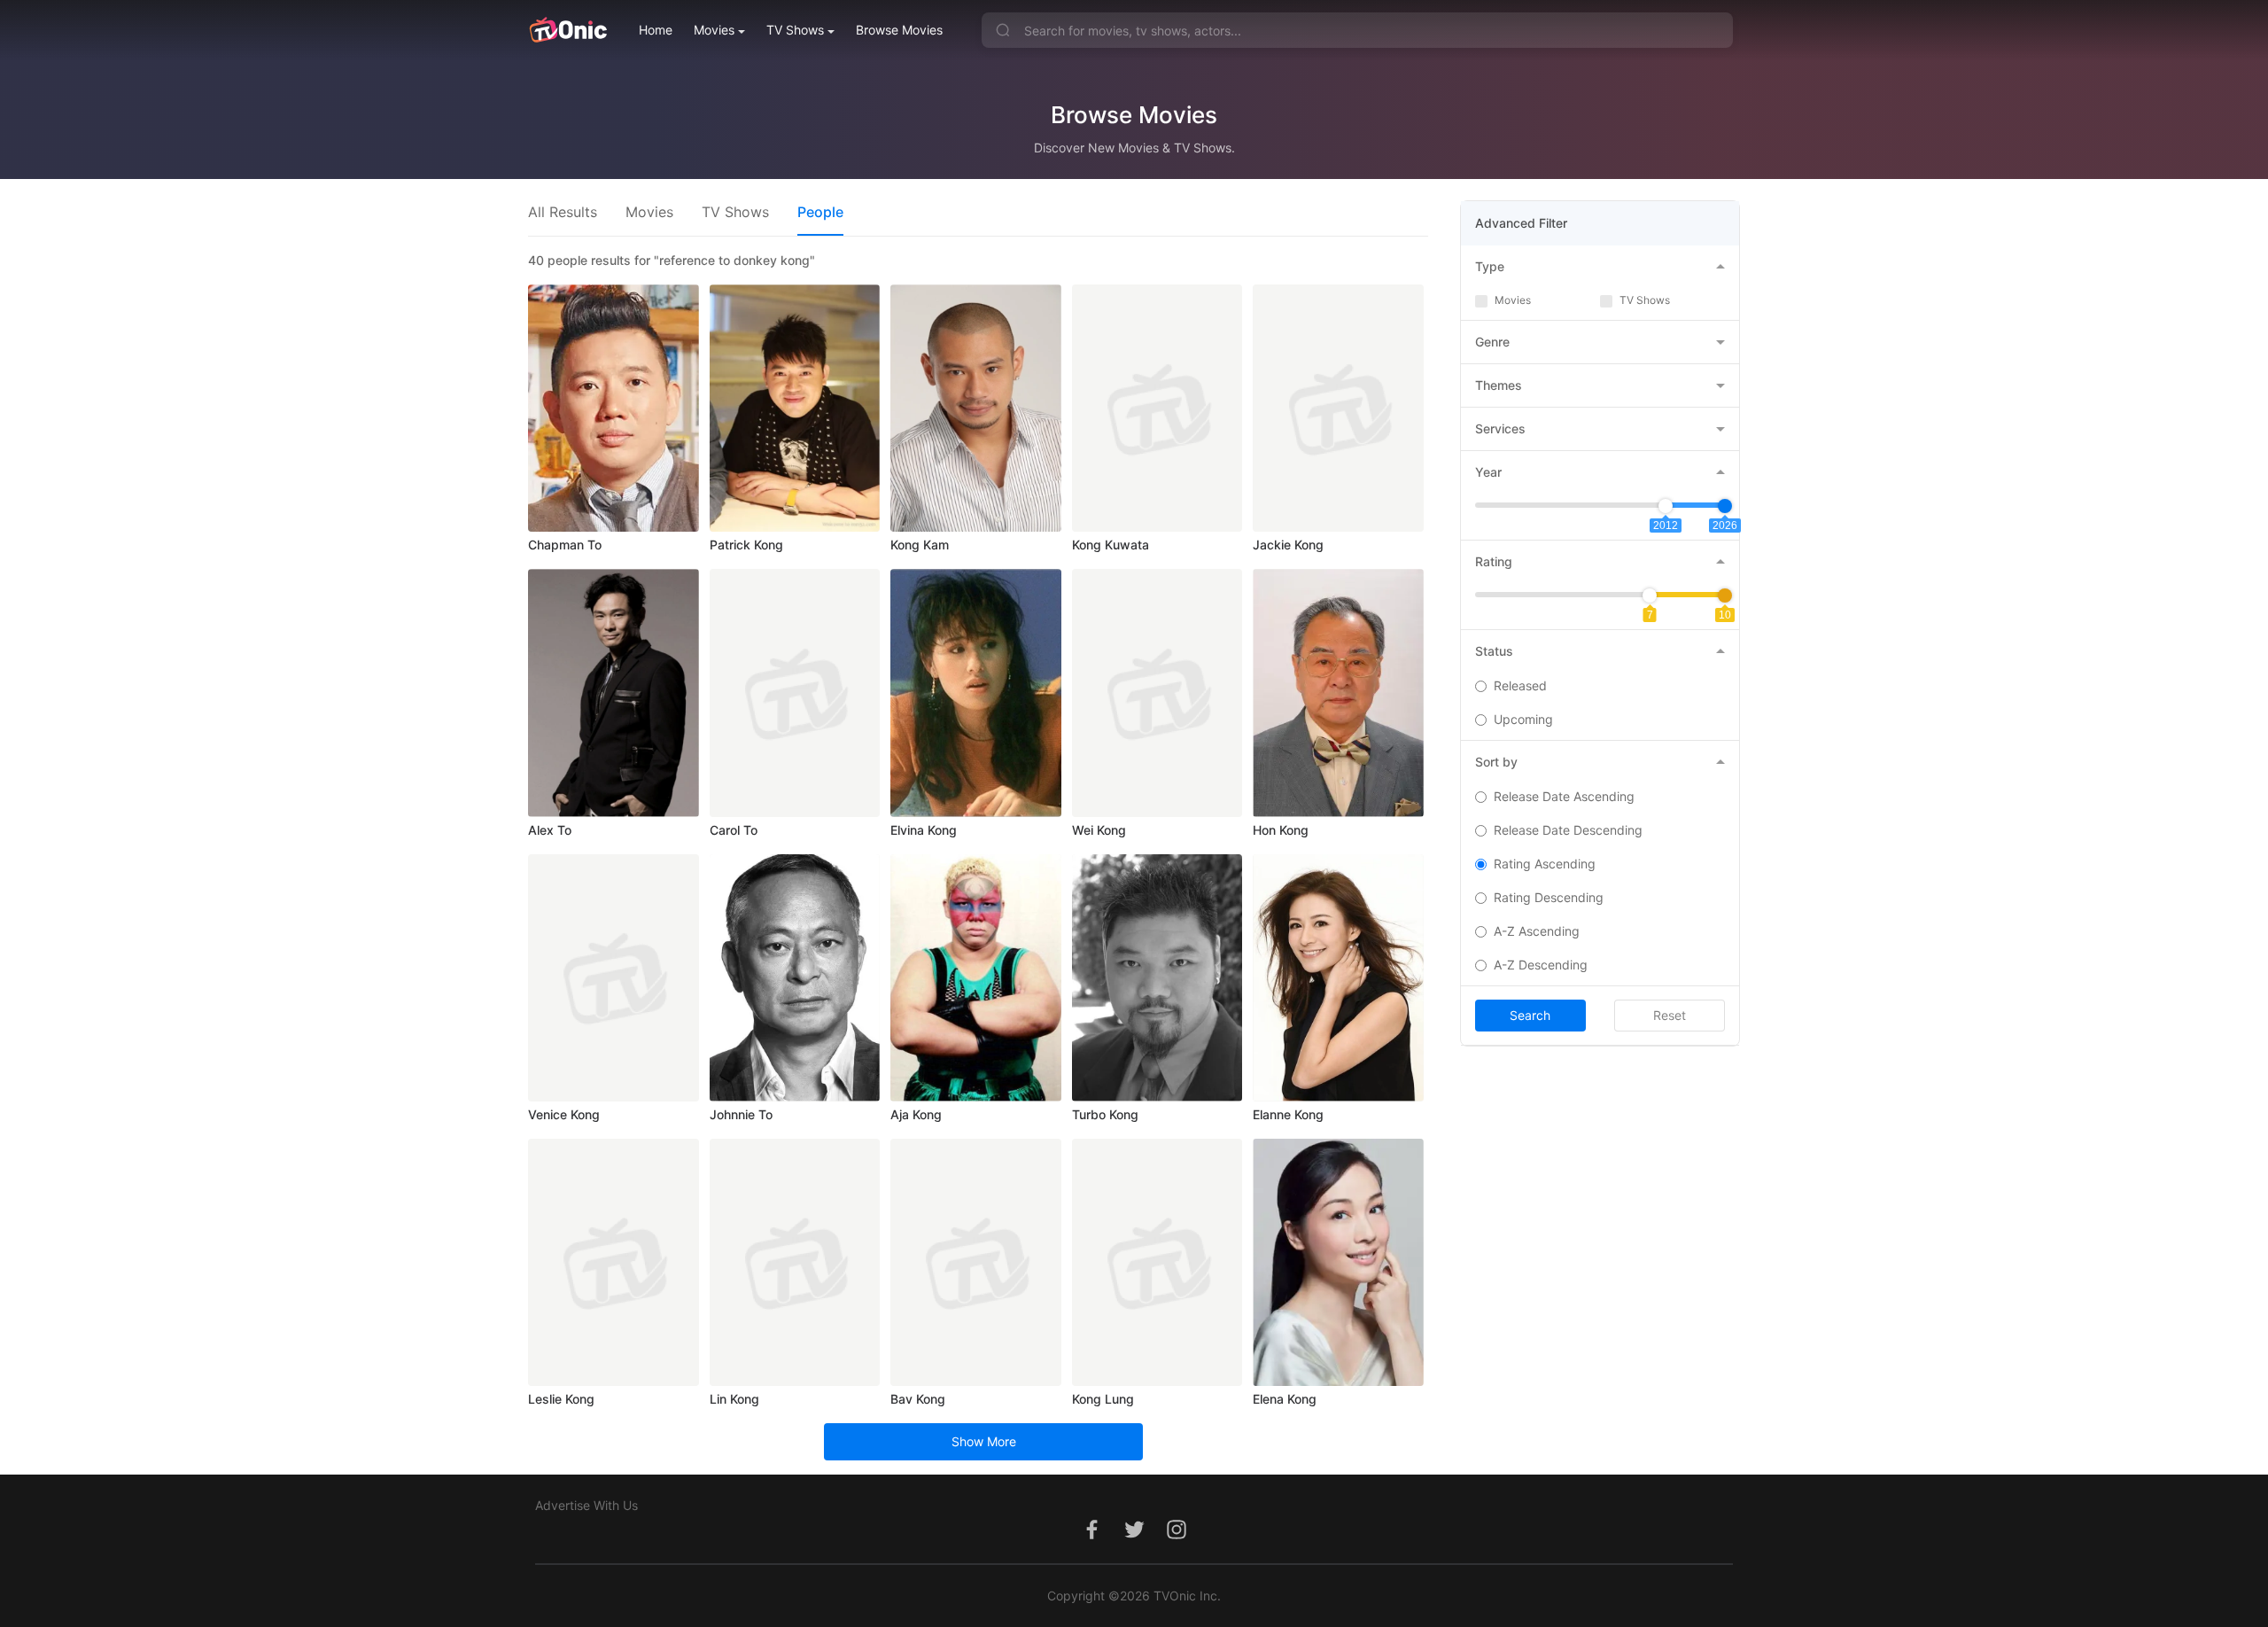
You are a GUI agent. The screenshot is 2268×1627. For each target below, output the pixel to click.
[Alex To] (614, 693)
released (1520, 685)
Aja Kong (916, 1114)
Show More (984, 1441)
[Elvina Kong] (976, 693)
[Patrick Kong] (795, 408)
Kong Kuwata (1111, 545)
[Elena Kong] (1338, 1262)
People (820, 212)
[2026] (1725, 506)
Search (1530, 1015)
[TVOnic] (567, 30)
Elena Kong (1285, 1399)
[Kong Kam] (976, 408)
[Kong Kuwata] (1157, 408)
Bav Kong (918, 1399)
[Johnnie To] (795, 978)
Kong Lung (1103, 1399)
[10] (1725, 596)
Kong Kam (920, 545)
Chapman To (565, 545)
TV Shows (795, 30)
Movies (714, 30)
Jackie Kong (1288, 545)
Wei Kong (1099, 830)
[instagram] (1177, 1539)
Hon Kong (1281, 830)
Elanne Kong (1288, 1114)
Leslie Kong (561, 1399)
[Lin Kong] (795, 1262)
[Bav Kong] (976, 1262)
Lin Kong (734, 1399)
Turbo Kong (1105, 1114)
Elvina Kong (924, 830)
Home (656, 30)
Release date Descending (1568, 830)
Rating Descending (1549, 897)
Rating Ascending (1545, 864)
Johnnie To (741, 1114)
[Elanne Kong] (1338, 978)
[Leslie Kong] (614, 1262)
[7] (1650, 596)
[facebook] (1091, 1539)
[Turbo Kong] (1157, 978)
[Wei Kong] (1157, 693)
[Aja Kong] (976, 978)
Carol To (734, 830)
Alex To (550, 830)
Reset (1670, 1015)
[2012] (1666, 506)
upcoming (1523, 719)
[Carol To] (795, 693)
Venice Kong (564, 1114)
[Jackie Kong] (1338, 408)
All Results (563, 212)
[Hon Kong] (1338, 693)
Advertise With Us (586, 1505)
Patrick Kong (746, 545)
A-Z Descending (1541, 965)
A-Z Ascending (1537, 931)
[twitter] (1134, 1539)
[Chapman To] (614, 408)
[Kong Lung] (1157, 1262)
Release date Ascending (1564, 796)
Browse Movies (899, 30)
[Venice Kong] (614, 978)
